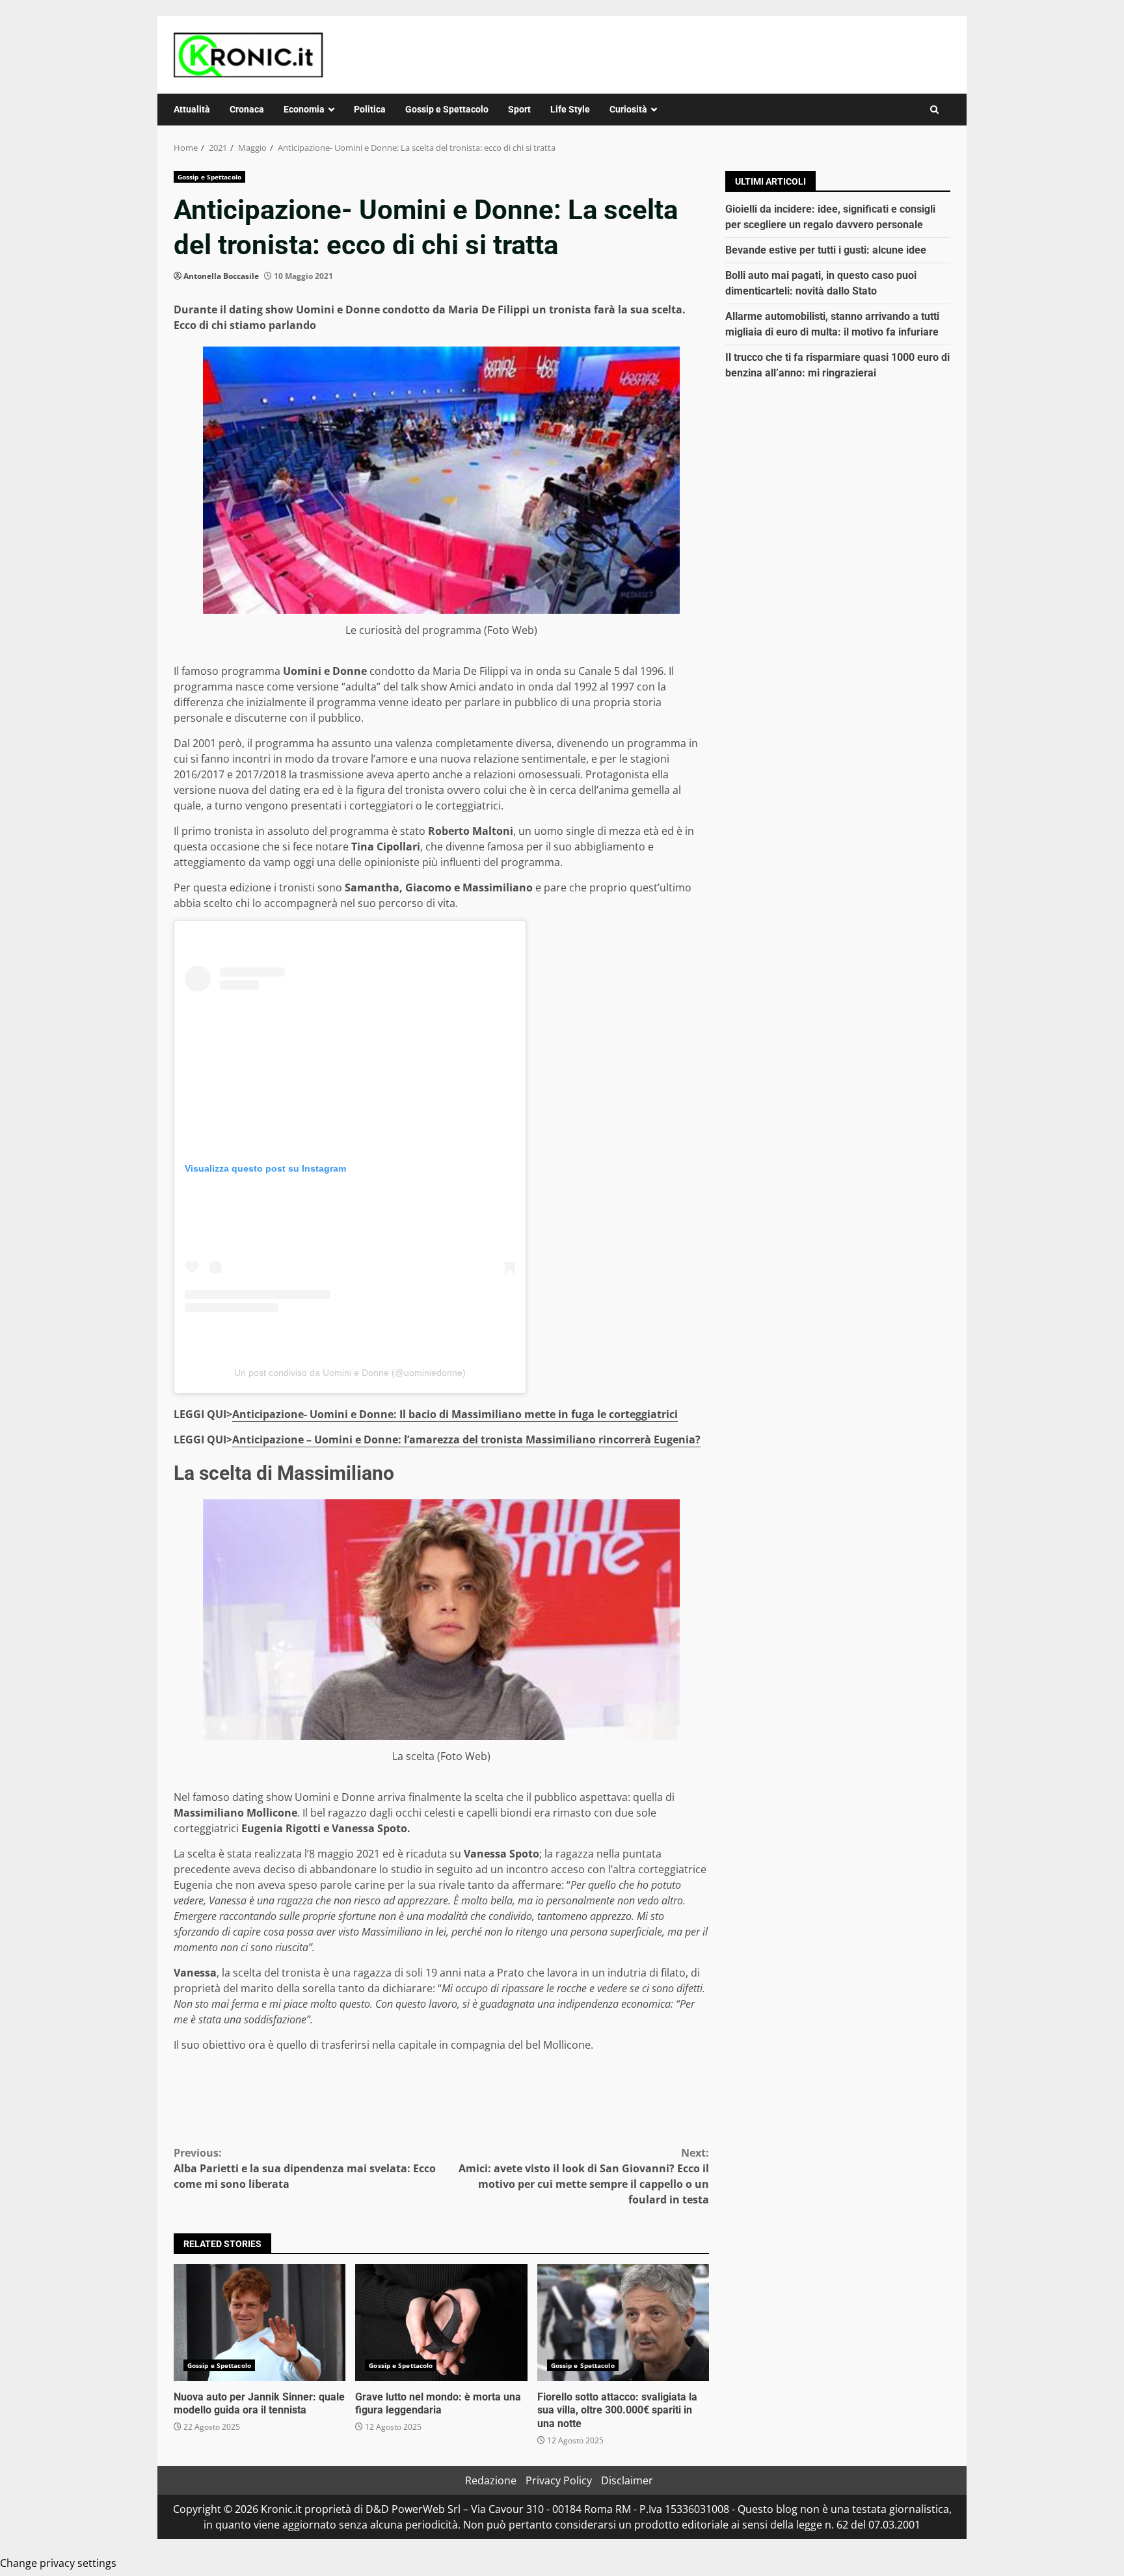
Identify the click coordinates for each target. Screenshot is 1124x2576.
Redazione (491, 2480)
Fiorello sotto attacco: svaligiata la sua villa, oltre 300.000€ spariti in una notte (623, 2322)
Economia (304, 109)
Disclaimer (627, 2480)
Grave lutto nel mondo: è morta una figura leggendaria (441, 2322)
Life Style (570, 109)
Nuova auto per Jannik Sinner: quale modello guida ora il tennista (260, 2322)
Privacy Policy (559, 2480)
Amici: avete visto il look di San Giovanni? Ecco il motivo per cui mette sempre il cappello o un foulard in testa (584, 2176)
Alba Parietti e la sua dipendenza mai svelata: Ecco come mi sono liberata (305, 2168)
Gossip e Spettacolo (447, 109)
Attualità (192, 109)
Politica (370, 109)
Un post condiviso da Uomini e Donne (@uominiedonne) (350, 1373)
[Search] (934, 110)
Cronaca (247, 109)
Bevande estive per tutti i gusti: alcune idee (826, 250)
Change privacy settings (58, 2563)
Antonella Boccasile (221, 276)
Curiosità (628, 109)
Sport (519, 109)
